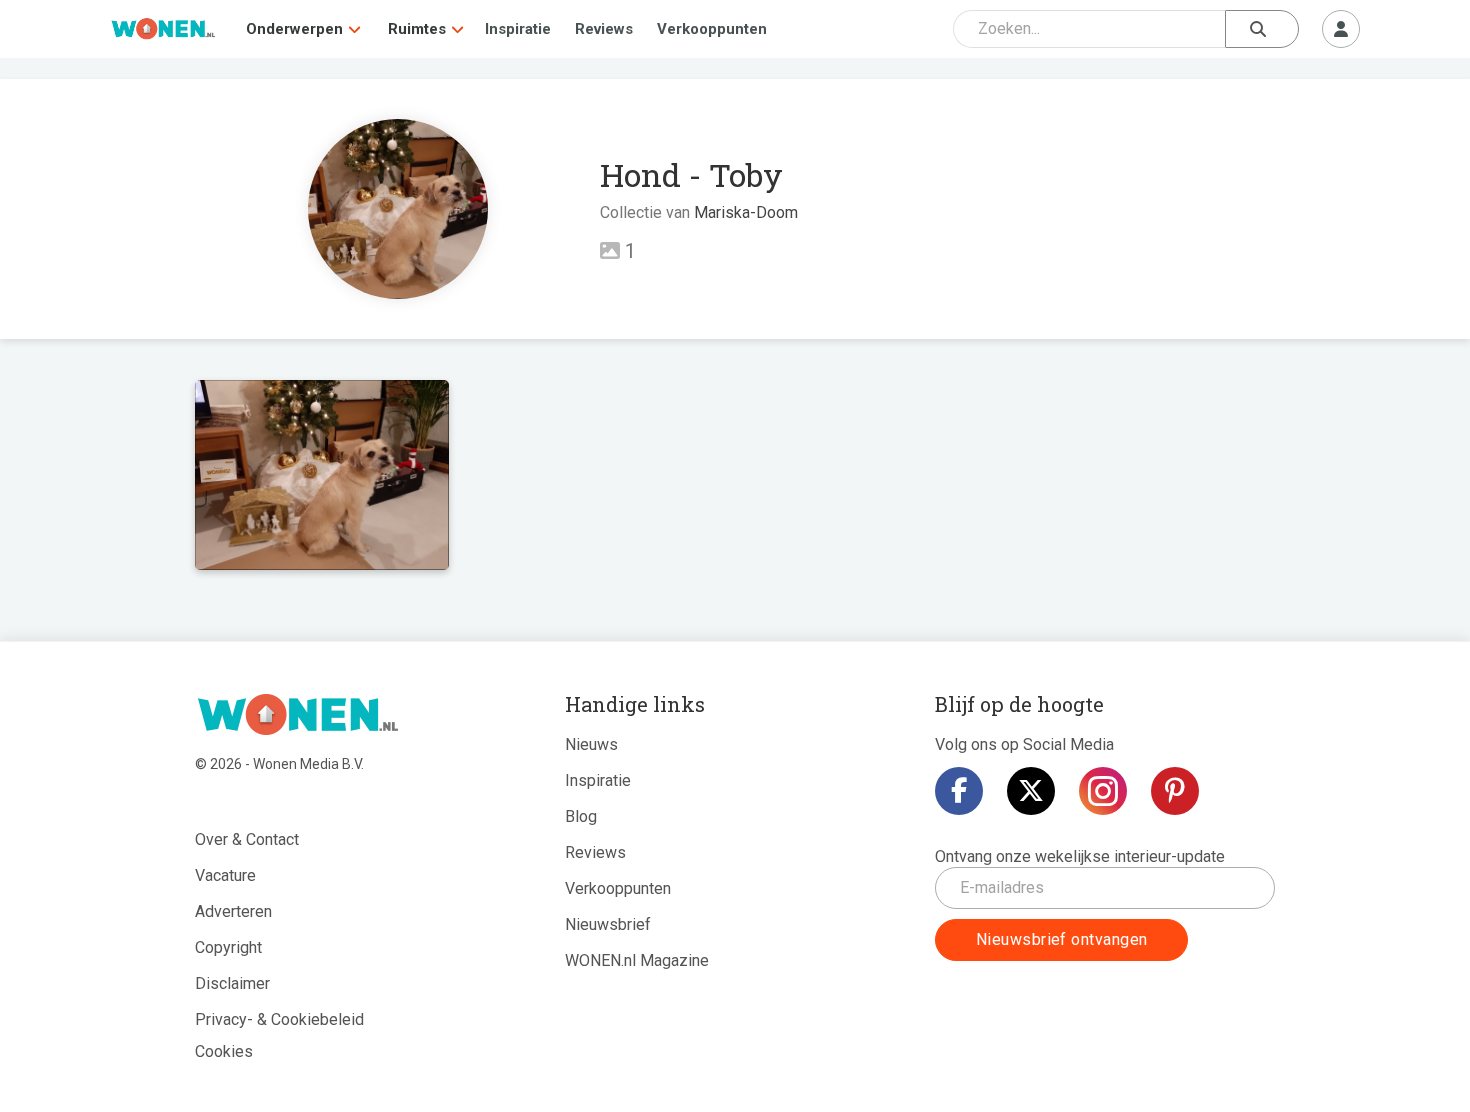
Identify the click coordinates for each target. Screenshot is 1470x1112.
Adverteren (233, 911)
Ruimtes (417, 29)
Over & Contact (247, 839)
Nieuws (591, 744)
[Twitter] (1031, 791)
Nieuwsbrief (608, 924)
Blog (581, 816)
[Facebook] (959, 791)
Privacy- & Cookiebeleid (279, 1019)
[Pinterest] (1175, 791)
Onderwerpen (294, 29)
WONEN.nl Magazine (637, 960)
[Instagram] (1103, 791)
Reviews (604, 29)
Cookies (224, 1051)
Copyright (228, 947)
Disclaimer (232, 983)
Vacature (225, 875)
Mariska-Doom (746, 212)
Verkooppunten (712, 29)
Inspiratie (518, 29)
